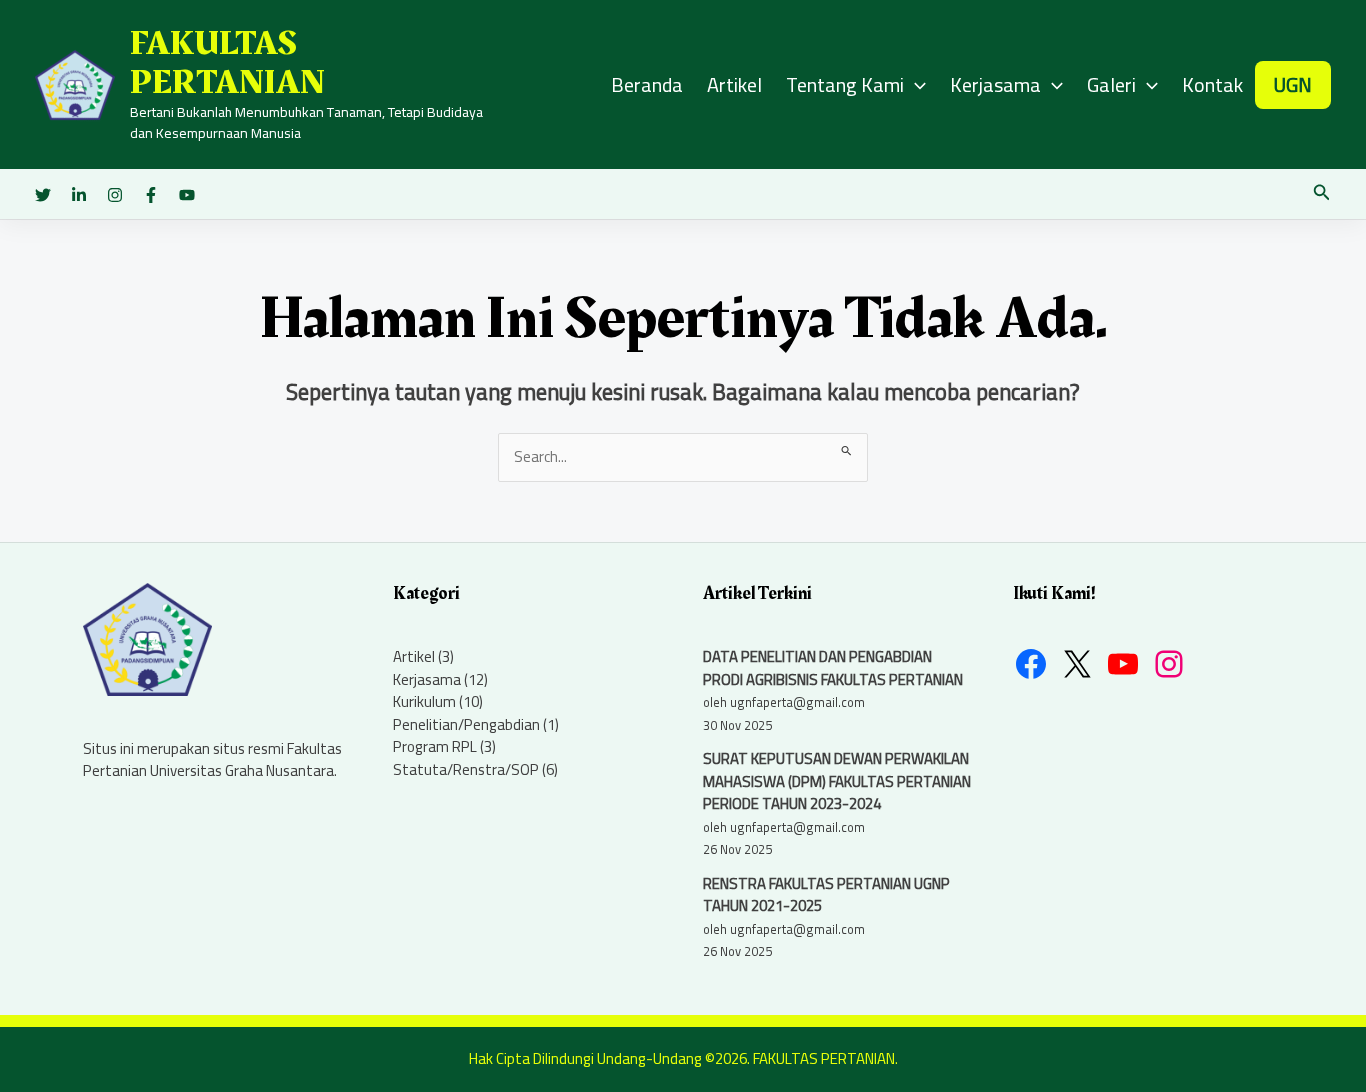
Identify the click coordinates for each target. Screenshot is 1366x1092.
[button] (1322, 194)
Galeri (1111, 84)
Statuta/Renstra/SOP (466, 769)
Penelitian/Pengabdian (466, 724)
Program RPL (435, 746)
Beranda (647, 84)
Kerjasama (995, 84)
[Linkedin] (79, 195)
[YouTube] (187, 195)
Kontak (1212, 84)
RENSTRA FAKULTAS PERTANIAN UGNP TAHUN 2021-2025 (826, 895)
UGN (1292, 84)
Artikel (734, 84)
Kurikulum (424, 701)
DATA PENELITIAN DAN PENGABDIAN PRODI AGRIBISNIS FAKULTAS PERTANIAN (833, 668)
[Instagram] (115, 195)
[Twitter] (43, 195)
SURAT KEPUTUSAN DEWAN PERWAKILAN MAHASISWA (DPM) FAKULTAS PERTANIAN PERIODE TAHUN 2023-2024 (837, 781)
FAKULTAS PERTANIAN (227, 63)
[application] (915, 85)
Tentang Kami (845, 84)
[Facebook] (151, 195)
